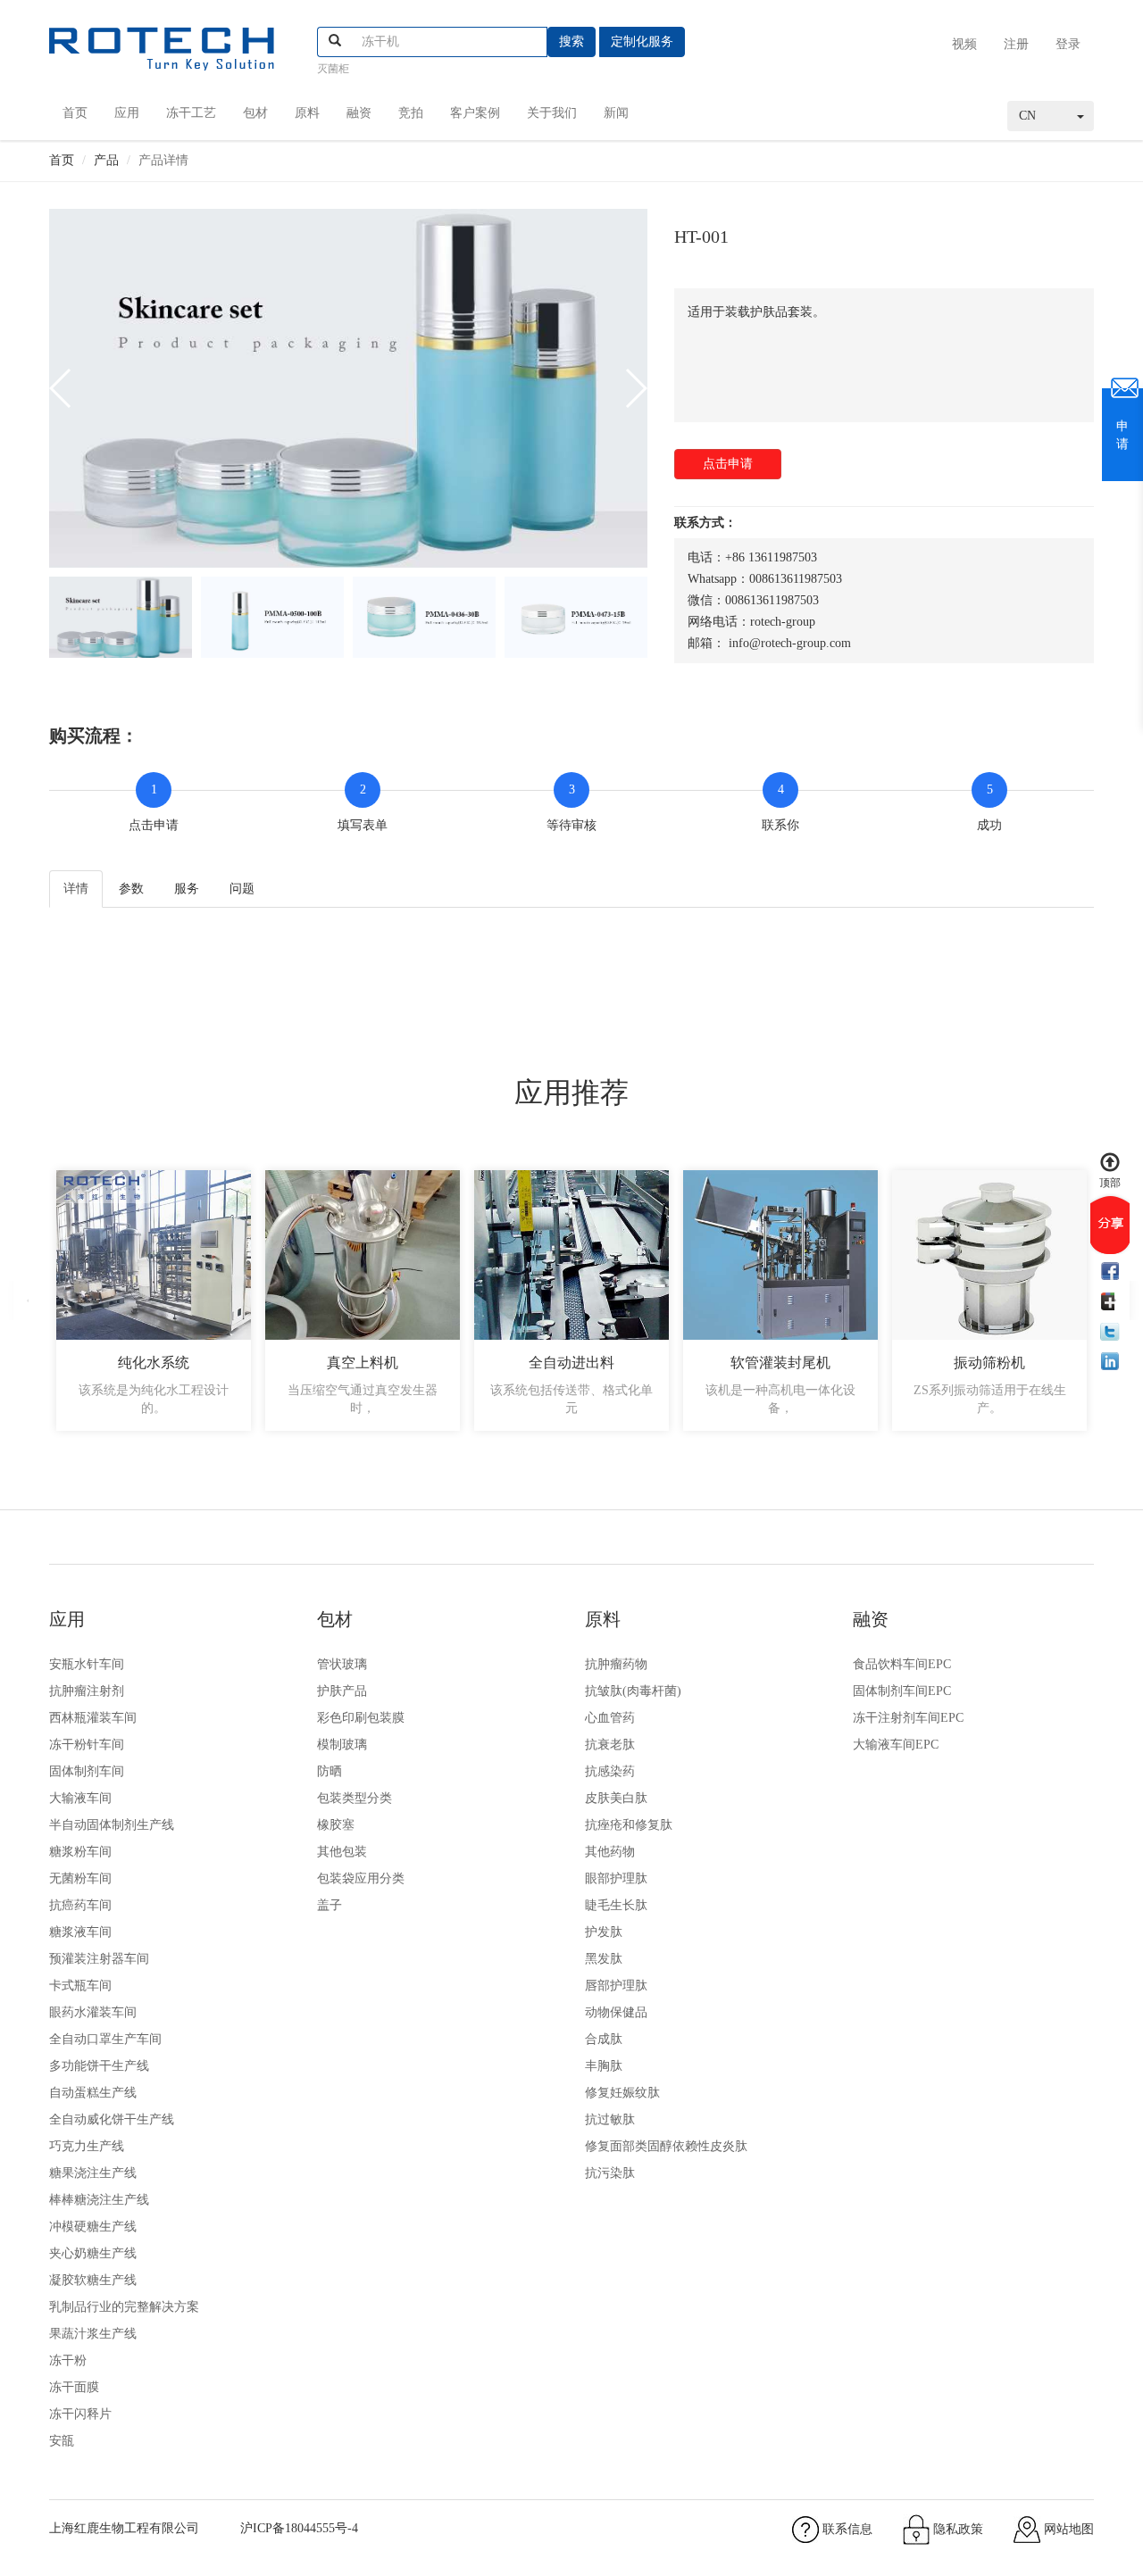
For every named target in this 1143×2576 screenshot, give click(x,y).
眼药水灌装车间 (93, 2012)
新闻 (616, 113)
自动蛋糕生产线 (93, 2093)
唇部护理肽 (616, 1986)
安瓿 (62, 2441)
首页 (75, 113)
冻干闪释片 (80, 2414)
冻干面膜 (74, 2387)
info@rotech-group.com (790, 643)
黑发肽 (604, 1959)
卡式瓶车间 (80, 1986)
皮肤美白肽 (616, 1798)
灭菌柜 (333, 69)
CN (1027, 116)
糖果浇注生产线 (93, 2173)
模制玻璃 (342, 1745)
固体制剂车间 (87, 1771)
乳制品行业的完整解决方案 (124, 2307)
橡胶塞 (336, 1825)
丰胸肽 (604, 2066)
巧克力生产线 (87, 2146)
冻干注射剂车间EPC (908, 1718)
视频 (964, 44)
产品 (106, 160)
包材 (255, 113)
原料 (307, 113)
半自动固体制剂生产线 (112, 1825)
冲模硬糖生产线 (93, 2227)
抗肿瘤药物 (616, 1664)
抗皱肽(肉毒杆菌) (633, 1691)
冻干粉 (68, 2360)
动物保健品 (616, 2012)
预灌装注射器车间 (99, 1959)
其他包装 (342, 1852)
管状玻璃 (342, 1664)
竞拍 (411, 113)
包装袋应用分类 (361, 1878)
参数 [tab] (131, 889)
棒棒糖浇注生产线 (99, 2200)
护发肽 (604, 1932)
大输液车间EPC (896, 1745)
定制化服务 (642, 42)
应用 (127, 113)
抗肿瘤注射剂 (87, 1691)
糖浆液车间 (80, 1932)
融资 (359, 113)
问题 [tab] (242, 889)
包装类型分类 (355, 1798)
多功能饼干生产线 (99, 2066)
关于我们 (552, 113)
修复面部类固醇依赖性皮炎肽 (666, 2146)
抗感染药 (610, 1771)
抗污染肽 (610, 2173)
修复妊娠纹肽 (622, 2093)
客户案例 (475, 113)
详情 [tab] (76, 889)
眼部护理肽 (616, 1878)
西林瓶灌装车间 (93, 1718)
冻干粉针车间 (87, 1745)
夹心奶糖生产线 (93, 2253)
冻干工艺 (191, 113)
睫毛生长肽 (616, 1905)
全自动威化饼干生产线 (112, 2119)
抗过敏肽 (610, 2119)
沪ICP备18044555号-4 (299, 2528)
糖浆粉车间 (80, 1852)
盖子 (330, 1905)
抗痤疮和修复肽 (629, 1825)
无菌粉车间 (80, 1878)
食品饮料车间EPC (902, 1664)
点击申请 (728, 464)
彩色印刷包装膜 (361, 1718)
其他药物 (610, 1852)
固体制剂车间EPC (902, 1691)
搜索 (571, 42)
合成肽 (604, 2039)
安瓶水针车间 (87, 1664)
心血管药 (610, 1718)
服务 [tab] (187, 889)
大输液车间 (80, 1798)
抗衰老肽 (610, 1745)
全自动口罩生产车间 (105, 2039)
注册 (1016, 44)
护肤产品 (342, 1691)
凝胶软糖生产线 (93, 2280)
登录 (1068, 44)
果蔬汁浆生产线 (93, 2334)
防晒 (330, 1771)
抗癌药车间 (80, 1905)
